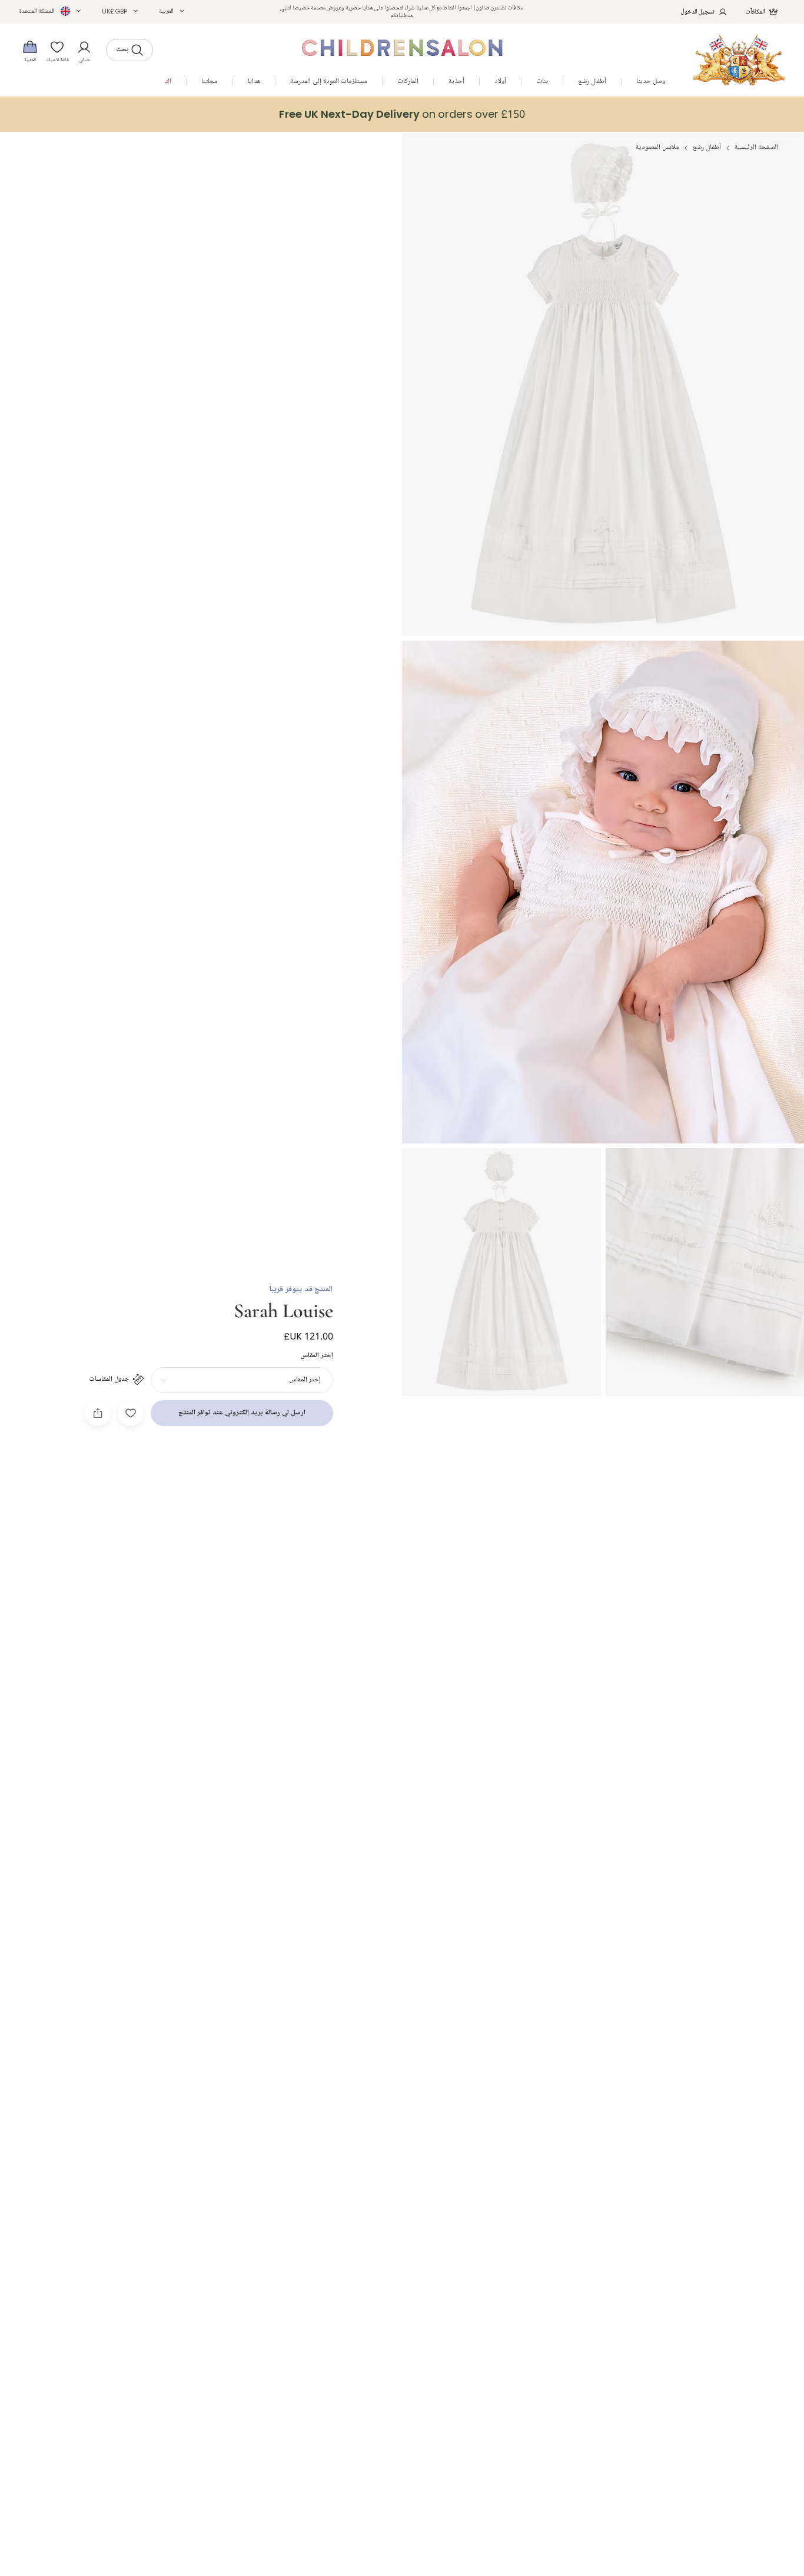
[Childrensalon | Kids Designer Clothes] (739, 60)
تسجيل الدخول (698, 11)
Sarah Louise (283, 1309)
